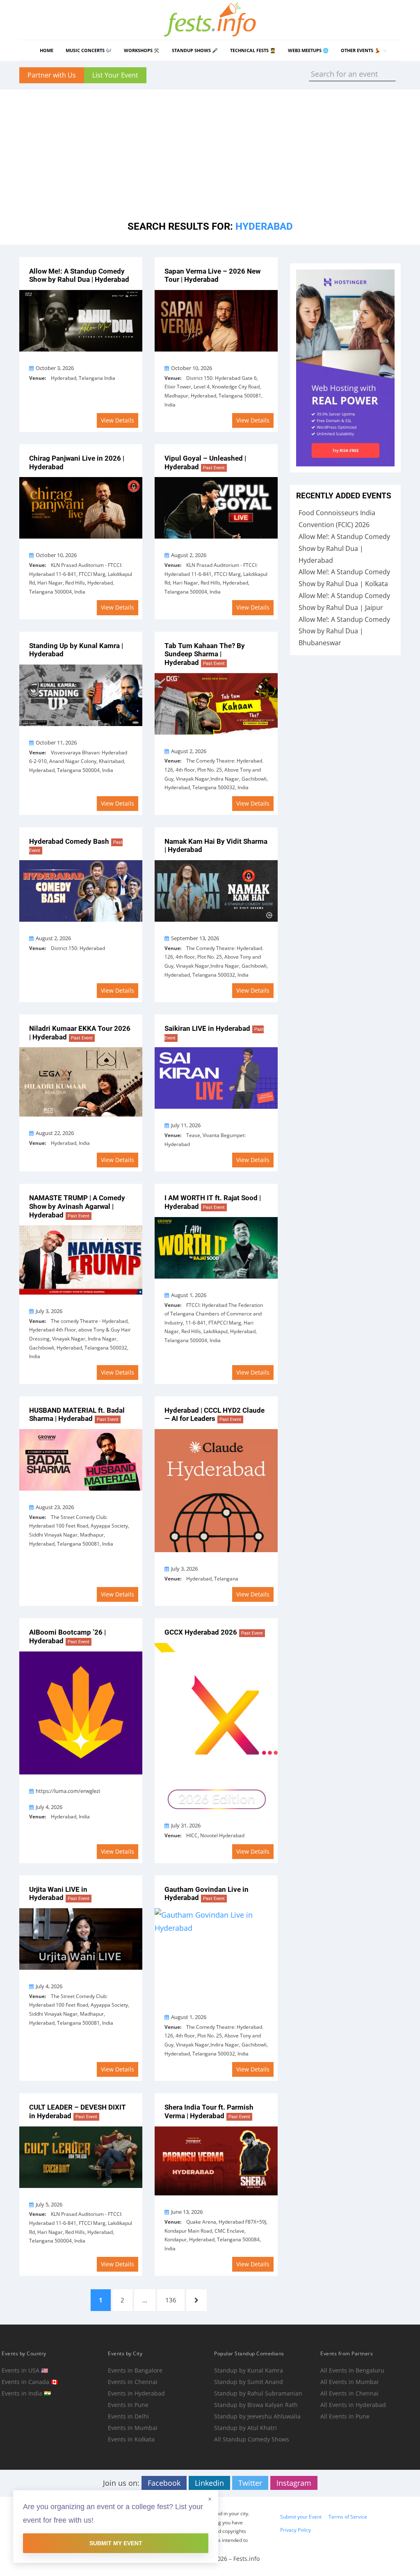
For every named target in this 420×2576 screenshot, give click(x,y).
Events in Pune (128, 2405)
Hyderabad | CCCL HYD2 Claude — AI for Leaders (215, 1415)
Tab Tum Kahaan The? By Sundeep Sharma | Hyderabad (205, 654)
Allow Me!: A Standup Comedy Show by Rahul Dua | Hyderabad (79, 275)
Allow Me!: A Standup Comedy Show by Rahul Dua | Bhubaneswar (344, 631)
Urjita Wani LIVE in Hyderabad (59, 1894)
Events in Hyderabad (136, 2393)
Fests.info (247, 2559)
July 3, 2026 (49, 1311)
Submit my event (116, 2543)
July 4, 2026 (49, 1807)
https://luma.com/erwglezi (68, 1791)
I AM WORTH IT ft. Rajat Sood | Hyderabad (213, 1202)
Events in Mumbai (133, 2428)
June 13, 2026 (187, 2212)
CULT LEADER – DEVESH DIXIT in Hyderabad (78, 2111)
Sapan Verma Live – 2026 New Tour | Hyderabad (212, 275)
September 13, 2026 (195, 938)
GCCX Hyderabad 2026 (214, 1632)
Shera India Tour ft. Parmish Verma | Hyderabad (209, 2111)
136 (172, 2300)
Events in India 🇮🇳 (26, 2393)
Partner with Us (52, 75)
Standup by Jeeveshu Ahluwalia (257, 2416)
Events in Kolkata (131, 2439)
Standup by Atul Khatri (245, 2428)
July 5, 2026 (49, 2204)
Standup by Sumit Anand (249, 2382)
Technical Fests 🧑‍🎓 (253, 50)
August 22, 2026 (55, 1133)
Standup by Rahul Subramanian (258, 2393)
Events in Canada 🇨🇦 (30, 2382)
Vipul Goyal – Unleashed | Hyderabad (205, 462)
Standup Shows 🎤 (195, 50)
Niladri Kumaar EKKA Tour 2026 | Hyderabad (80, 1033)
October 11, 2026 (56, 742)
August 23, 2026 (55, 1507)
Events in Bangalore (135, 2370)
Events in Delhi (128, 2416)
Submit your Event (301, 2517)
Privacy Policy (296, 2530)
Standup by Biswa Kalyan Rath (256, 2405)
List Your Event (115, 75)
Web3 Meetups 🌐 (308, 50)
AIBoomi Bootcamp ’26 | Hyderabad (67, 1636)
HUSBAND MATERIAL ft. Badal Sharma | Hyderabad (77, 1415)
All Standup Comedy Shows (252, 2439)
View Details (118, 420)
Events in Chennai (133, 2382)
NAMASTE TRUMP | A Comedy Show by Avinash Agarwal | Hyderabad (77, 1206)
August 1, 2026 (189, 1295)
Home (47, 50)
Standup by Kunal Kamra (249, 2370)
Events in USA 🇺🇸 (25, 2370)
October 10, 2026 (192, 368)
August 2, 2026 (189, 555)
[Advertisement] (210, 147)
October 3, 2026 (55, 368)
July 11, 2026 (186, 1125)
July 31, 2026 (186, 1825)
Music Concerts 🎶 (89, 50)
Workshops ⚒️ (142, 50)
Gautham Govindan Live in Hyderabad (207, 1894)
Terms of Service (348, 2517)
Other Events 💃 (361, 50)
